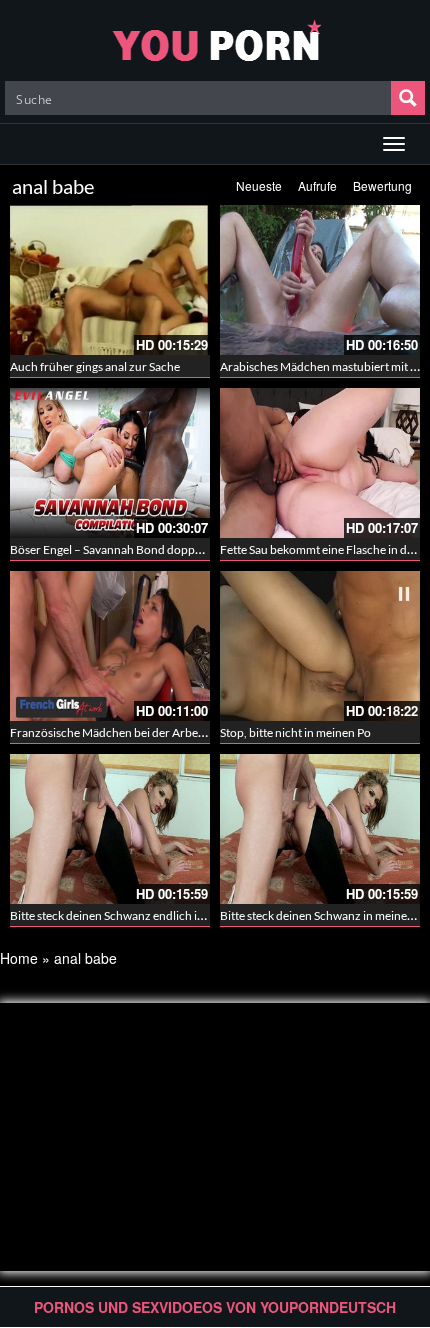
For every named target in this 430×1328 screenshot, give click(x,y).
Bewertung (382, 185)
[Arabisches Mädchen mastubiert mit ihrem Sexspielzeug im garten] (320, 280)
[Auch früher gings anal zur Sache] (110, 280)
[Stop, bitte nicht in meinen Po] (320, 646)
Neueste (259, 185)
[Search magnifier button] (408, 98)
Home (19, 958)
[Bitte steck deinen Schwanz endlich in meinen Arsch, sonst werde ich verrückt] (110, 829)
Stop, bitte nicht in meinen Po (295, 732)
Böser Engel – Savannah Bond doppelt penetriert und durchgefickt (182, 549)
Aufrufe (317, 185)
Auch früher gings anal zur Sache (95, 366)
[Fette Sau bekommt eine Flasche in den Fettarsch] (320, 463)
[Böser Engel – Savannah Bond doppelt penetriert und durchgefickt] (110, 463)
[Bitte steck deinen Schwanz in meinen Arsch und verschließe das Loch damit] (320, 829)
